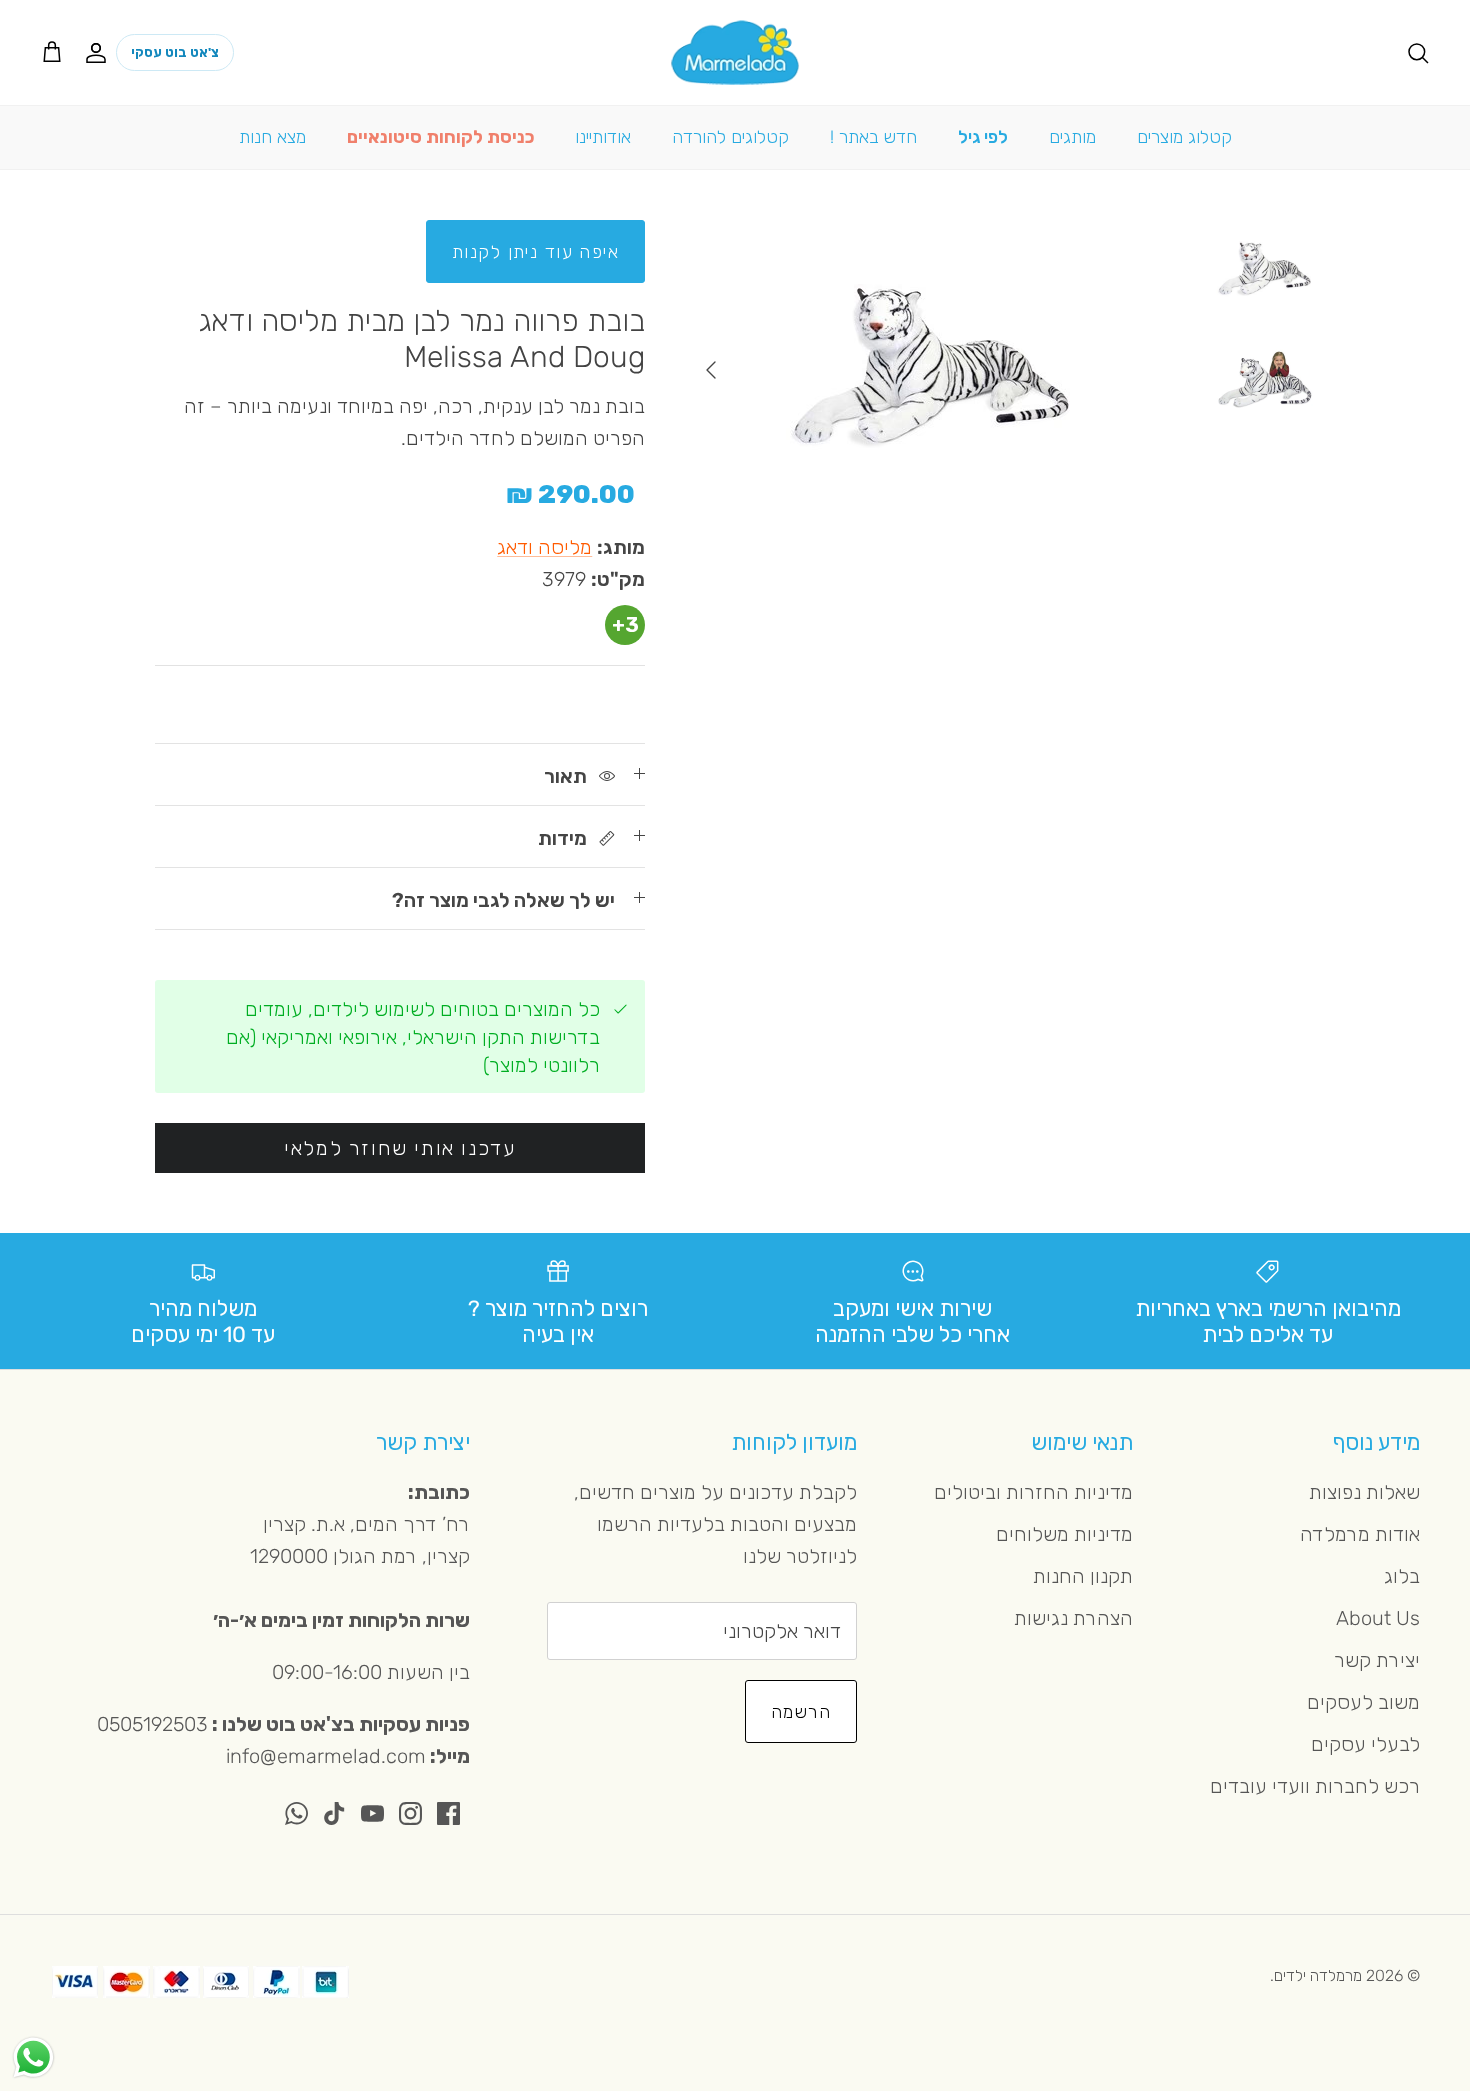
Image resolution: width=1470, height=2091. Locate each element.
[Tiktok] (334, 1813)
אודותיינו (603, 137)
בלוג (1402, 1576)
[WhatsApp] (296, 1813)
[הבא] (711, 370)
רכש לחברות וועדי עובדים (1315, 1786)
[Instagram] (410, 1813)
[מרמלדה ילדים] (735, 52)
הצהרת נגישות (1073, 1618)
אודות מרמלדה (1360, 1534)
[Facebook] (448, 1813)
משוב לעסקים (1363, 1702)
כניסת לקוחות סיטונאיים (440, 137)
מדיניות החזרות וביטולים (1033, 1492)
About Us (1378, 1618)
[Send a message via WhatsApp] (33, 2057)
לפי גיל (983, 137)
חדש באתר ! (873, 137)
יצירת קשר (1377, 1660)
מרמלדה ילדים (1318, 1975)
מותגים (1072, 137)
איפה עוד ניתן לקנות (535, 252)
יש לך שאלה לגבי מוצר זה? (503, 900)
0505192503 (152, 1724)
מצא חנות (272, 137)
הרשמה (801, 1712)
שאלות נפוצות (1364, 1492)
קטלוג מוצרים (1184, 137)
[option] (932, 370)
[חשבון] (100, 52)
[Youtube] (372, 1813)
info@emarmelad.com (326, 1756)
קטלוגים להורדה (730, 137)
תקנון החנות (1083, 1576)
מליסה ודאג (544, 547)
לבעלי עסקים (1365, 1744)
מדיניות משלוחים (1064, 1534)
